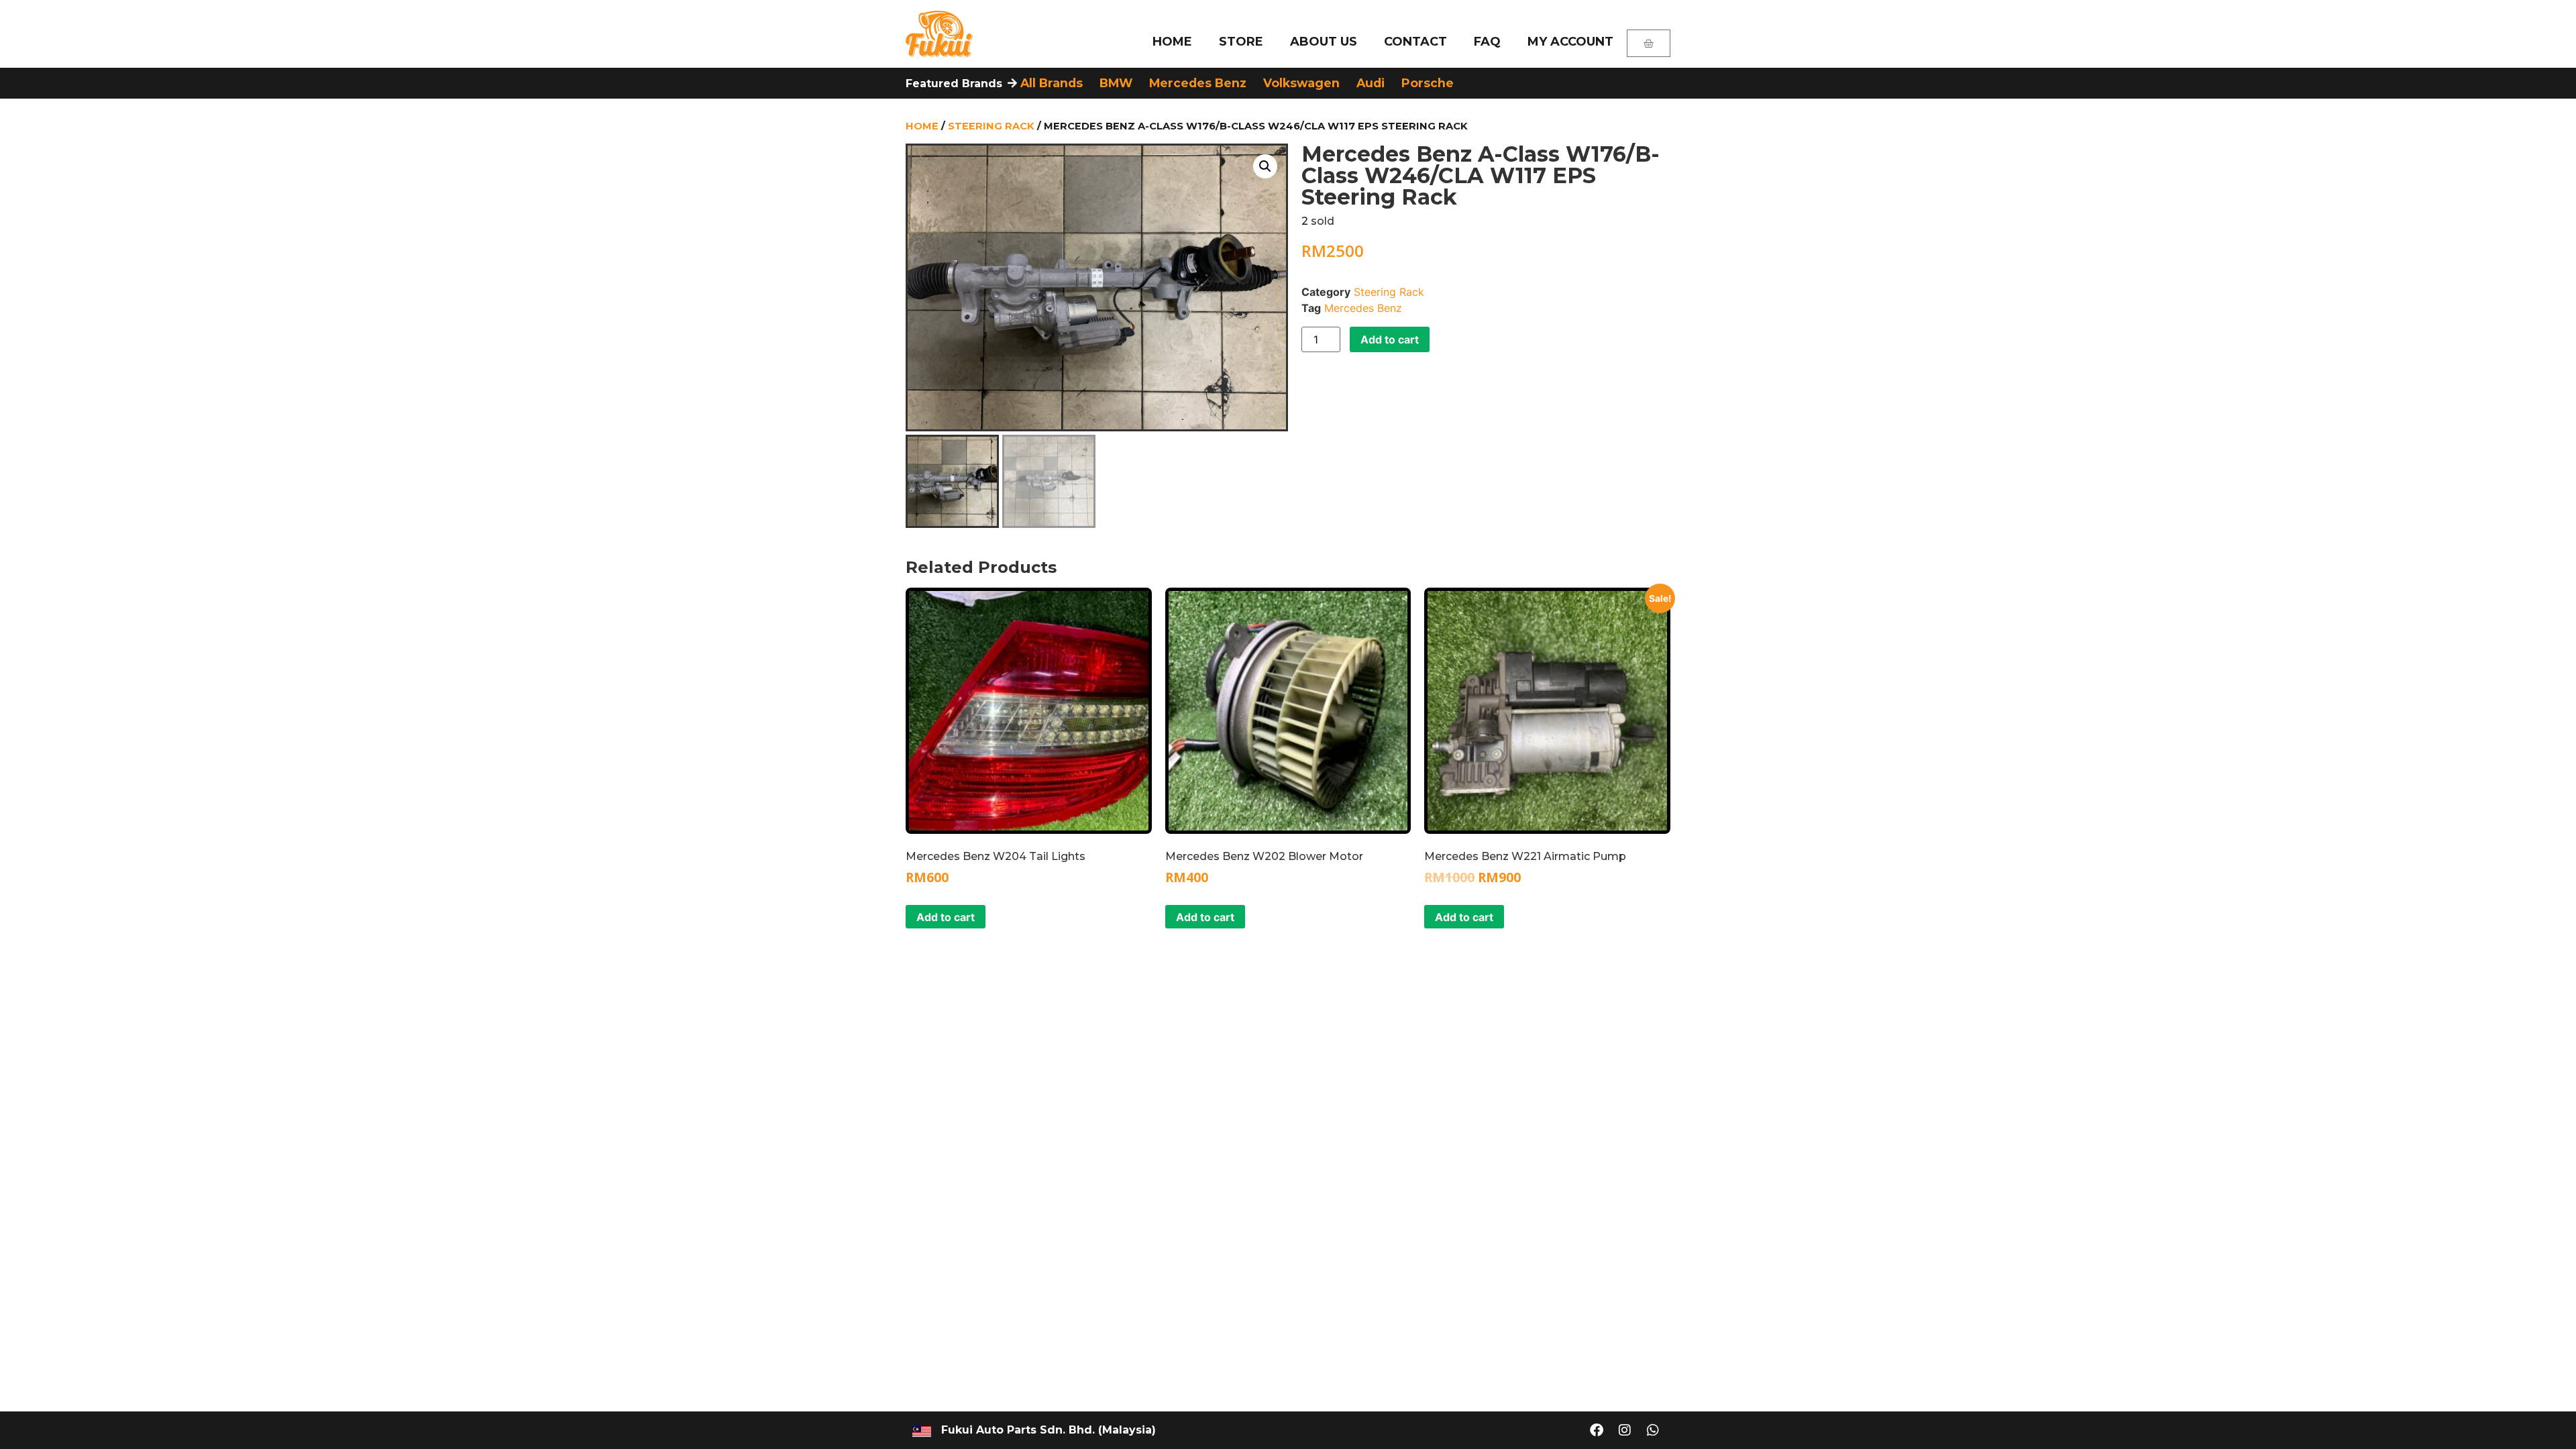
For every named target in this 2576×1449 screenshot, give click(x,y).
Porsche (1428, 83)
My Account (1570, 42)
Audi (1371, 83)
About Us (1324, 42)
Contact (1415, 42)
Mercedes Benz (1198, 83)
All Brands (1052, 83)
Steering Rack (991, 126)
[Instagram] (1625, 1430)
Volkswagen (1301, 83)
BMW (1116, 83)
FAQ (1487, 42)
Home (1172, 42)
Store (1241, 42)
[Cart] (1649, 43)
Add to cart (1390, 339)
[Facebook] (1597, 1430)
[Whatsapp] (1653, 1430)
